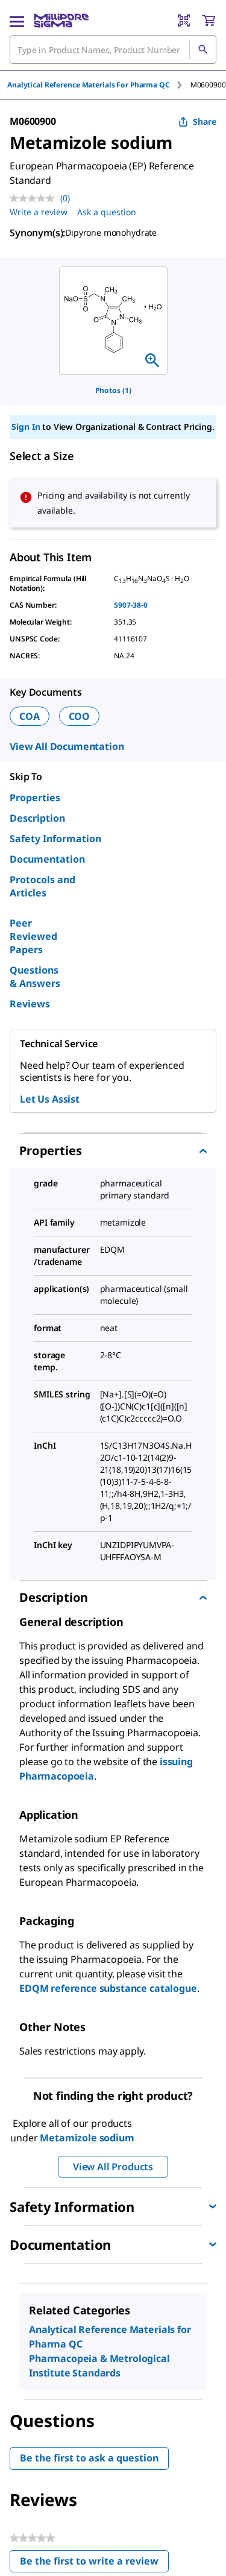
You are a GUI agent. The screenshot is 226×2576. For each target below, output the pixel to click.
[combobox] (113, 49)
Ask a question (107, 212)
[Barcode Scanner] (184, 20)
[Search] (202, 49)
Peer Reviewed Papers (33, 936)
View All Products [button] (113, 2167)
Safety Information (55, 839)
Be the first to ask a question (89, 2458)
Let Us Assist (50, 1099)
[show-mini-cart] (209, 20)
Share (205, 121)
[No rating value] (35, 198)
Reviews (30, 1004)
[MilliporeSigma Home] (61, 20)
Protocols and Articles (42, 886)
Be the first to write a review (94, 2564)
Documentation (47, 859)
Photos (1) (113, 390)
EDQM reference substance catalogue (108, 1988)
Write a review (39, 212)
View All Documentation (67, 746)
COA (30, 716)
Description (37, 818)
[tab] (99, 85)
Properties (35, 798)
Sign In (26, 427)
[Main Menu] (17, 20)
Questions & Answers (35, 977)
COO (80, 716)
